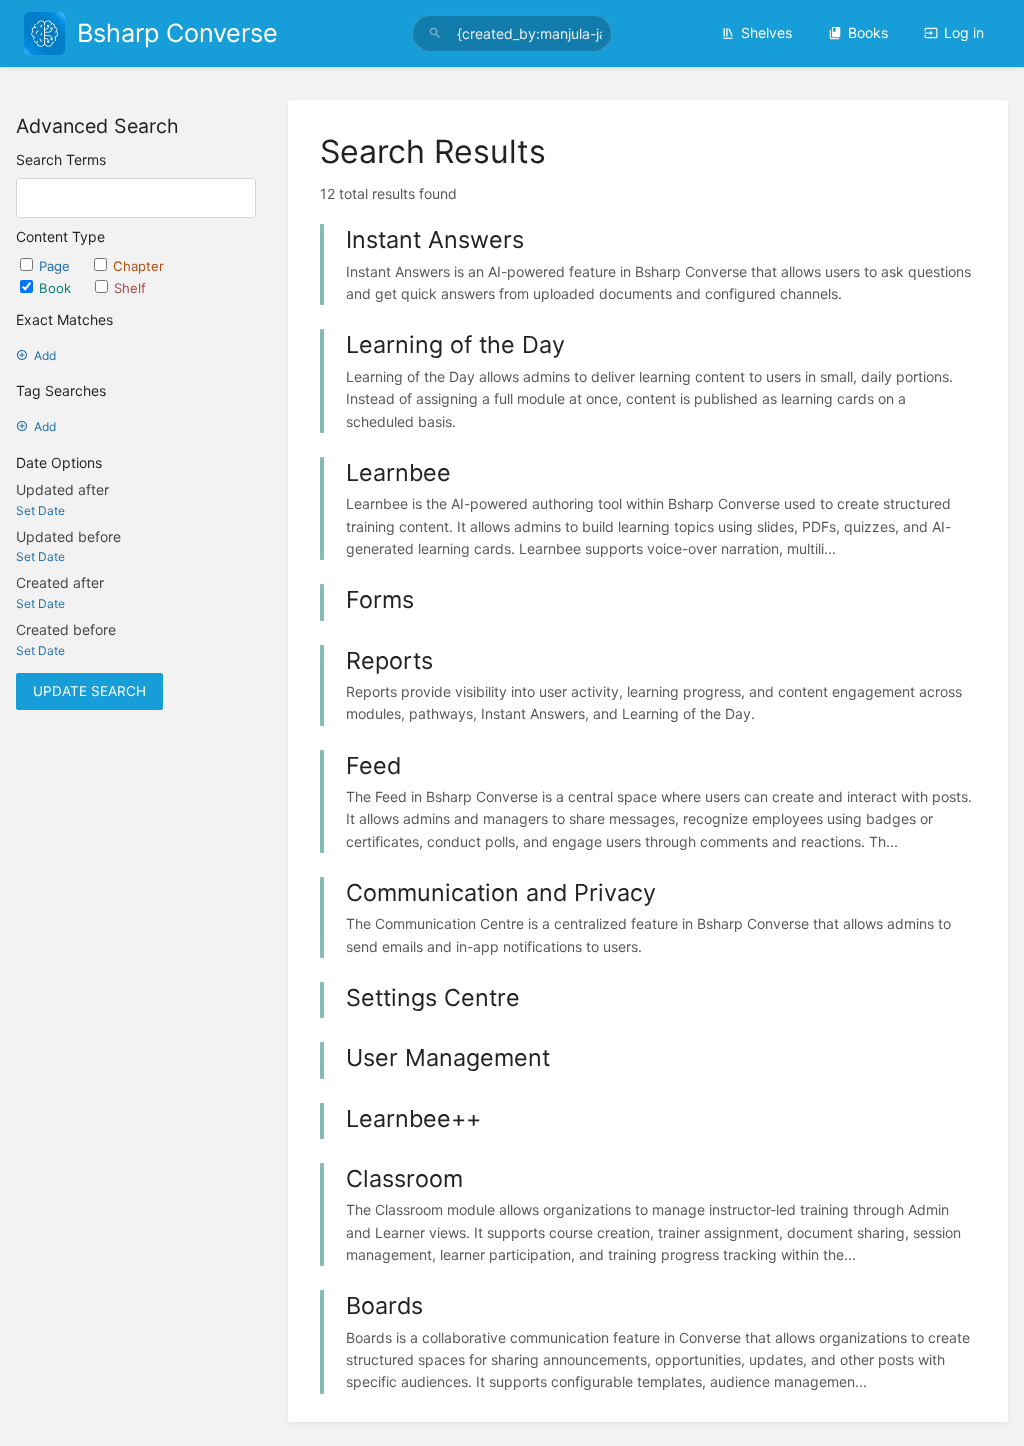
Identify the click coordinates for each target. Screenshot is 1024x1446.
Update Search (89, 691)
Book (57, 288)
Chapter (138, 266)
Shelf (130, 288)
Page (56, 266)
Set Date (40, 510)
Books (868, 32)
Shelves (766, 32)
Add (45, 355)
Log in (964, 32)
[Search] (435, 33)
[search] (512, 33)
